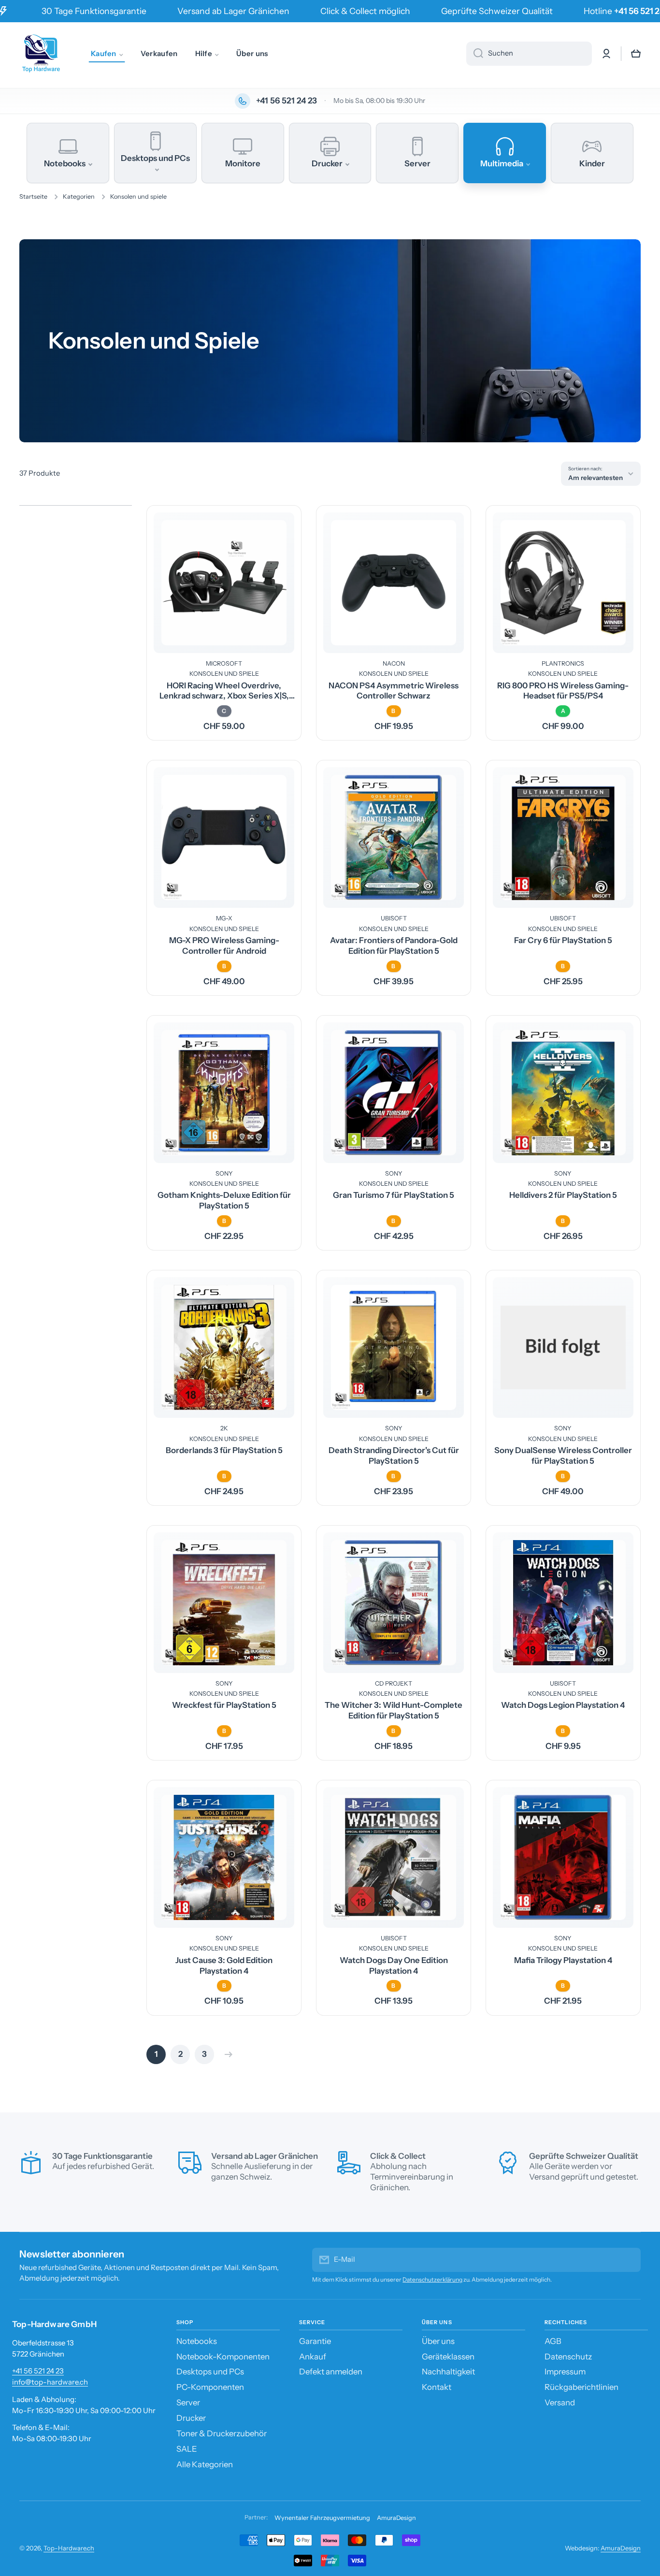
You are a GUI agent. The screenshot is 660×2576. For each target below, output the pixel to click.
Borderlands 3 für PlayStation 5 (224, 1450)
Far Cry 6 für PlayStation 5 (563, 940)
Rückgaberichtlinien (581, 2387)
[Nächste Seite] (226, 2054)
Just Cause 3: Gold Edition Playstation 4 (224, 1965)
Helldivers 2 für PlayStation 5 (563, 1195)
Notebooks (197, 2341)
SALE (187, 2449)
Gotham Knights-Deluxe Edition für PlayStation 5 (224, 1200)
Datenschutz (568, 2357)
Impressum (565, 2372)
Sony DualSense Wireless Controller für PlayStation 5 (563, 1455)
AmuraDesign (396, 2518)
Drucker (191, 2418)
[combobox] (529, 54)
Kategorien (79, 196)
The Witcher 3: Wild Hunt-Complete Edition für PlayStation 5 (394, 1710)
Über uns (438, 2341)
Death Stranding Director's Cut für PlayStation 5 (394, 1455)
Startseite (33, 196)
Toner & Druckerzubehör (222, 2433)
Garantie (315, 2341)
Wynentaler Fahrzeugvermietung (322, 2518)
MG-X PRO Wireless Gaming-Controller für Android (224, 946)
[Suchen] (475, 54)
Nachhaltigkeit (448, 2372)
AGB (553, 2341)
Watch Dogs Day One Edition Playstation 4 (394, 1965)
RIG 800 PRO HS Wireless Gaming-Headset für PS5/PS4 (563, 691)
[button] (636, 54)
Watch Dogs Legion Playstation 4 (563, 1705)
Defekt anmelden (331, 2372)
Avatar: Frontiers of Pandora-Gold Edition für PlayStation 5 (394, 946)
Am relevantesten (595, 478)
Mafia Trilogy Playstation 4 (563, 1960)
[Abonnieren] (629, 2260)
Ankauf (313, 2357)
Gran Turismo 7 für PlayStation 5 (394, 1195)
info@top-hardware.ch (50, 2382)
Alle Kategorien (205, 2464)
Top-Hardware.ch (69, 2548)
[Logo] (41, 54)
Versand (560, 2402)
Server (188, 2402)
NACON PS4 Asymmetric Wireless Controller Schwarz (394, 691)
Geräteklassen (448, 2357)
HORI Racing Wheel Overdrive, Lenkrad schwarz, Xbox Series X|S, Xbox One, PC (224, 691)
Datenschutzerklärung (432, 2279)
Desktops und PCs (210, 2372)
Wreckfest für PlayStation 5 (224, 1705)
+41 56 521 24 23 (38, 2371)
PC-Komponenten (210, 2387)
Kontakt (437, 2387)
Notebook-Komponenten (223, 2357)
